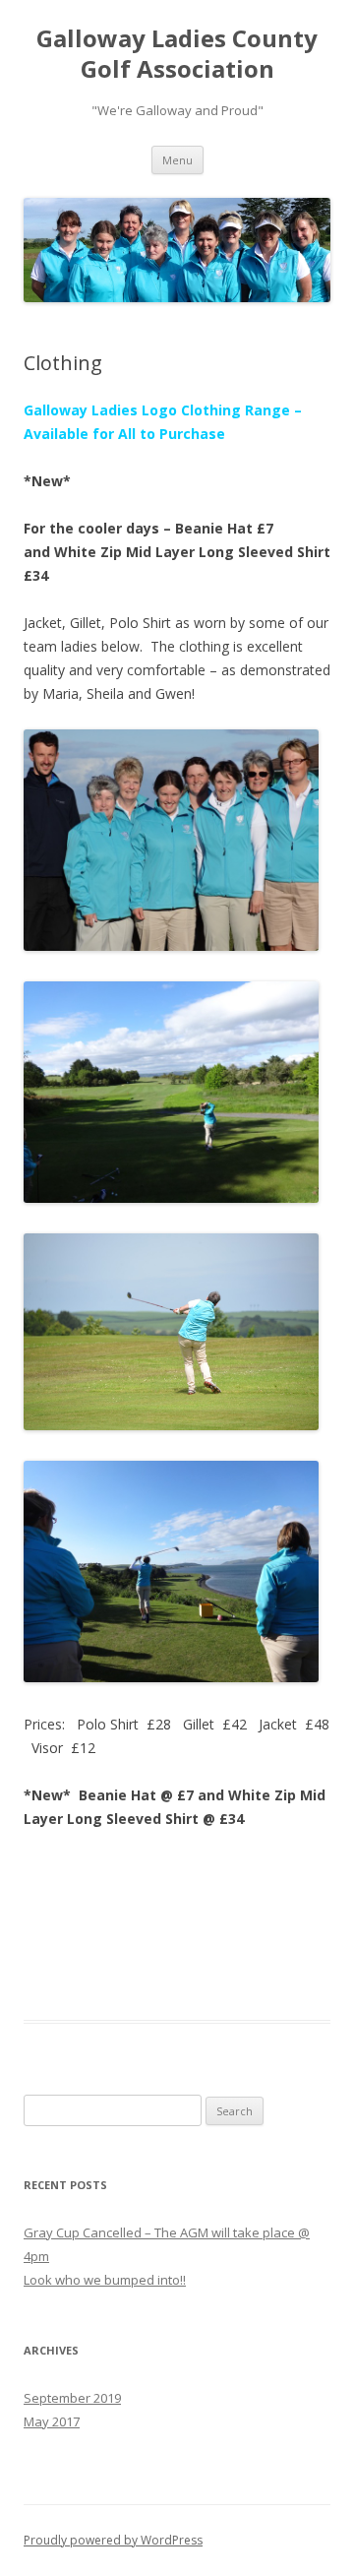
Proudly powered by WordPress (113, 2540)
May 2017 (52, 2421)
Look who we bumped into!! (105, 2280)
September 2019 (72, 2398)
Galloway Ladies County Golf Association (177, 54)
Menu (177, 160)
